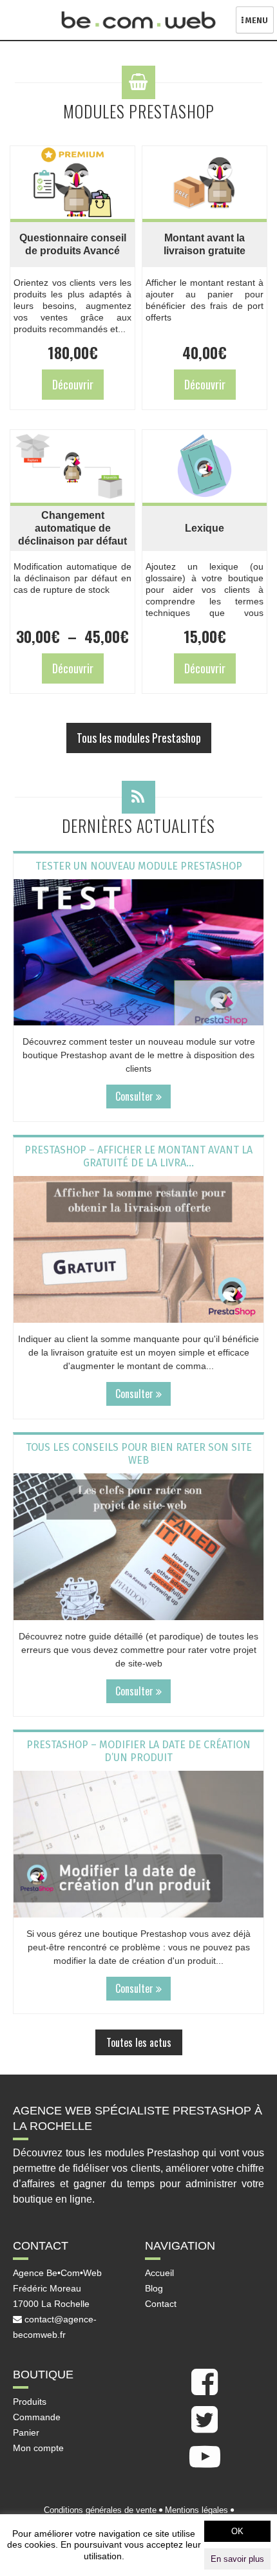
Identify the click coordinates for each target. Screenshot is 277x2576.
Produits (30, 2402)
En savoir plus (237, 2559)
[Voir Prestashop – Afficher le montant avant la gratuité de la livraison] (138, 1249)
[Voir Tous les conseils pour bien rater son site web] (138, 1547)
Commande (37, 2417)
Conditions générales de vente (100, 2510)
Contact (161, 2304)
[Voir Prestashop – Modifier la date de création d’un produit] (138, 1844)
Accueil (159, 2273)
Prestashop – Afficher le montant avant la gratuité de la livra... (138, 1156)
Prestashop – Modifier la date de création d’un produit (138, 1751)
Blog (154, 2288)
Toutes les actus (139, 2042)
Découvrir (73, 384)
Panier (26, 2432)
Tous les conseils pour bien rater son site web (139, 1454)
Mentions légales (196, 2510)
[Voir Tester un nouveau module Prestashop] (138, 953)
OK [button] (237, 2531)
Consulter (136, 1096)
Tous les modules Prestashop (139, 738)
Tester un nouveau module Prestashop (139, 866)
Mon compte (38, 2448)
